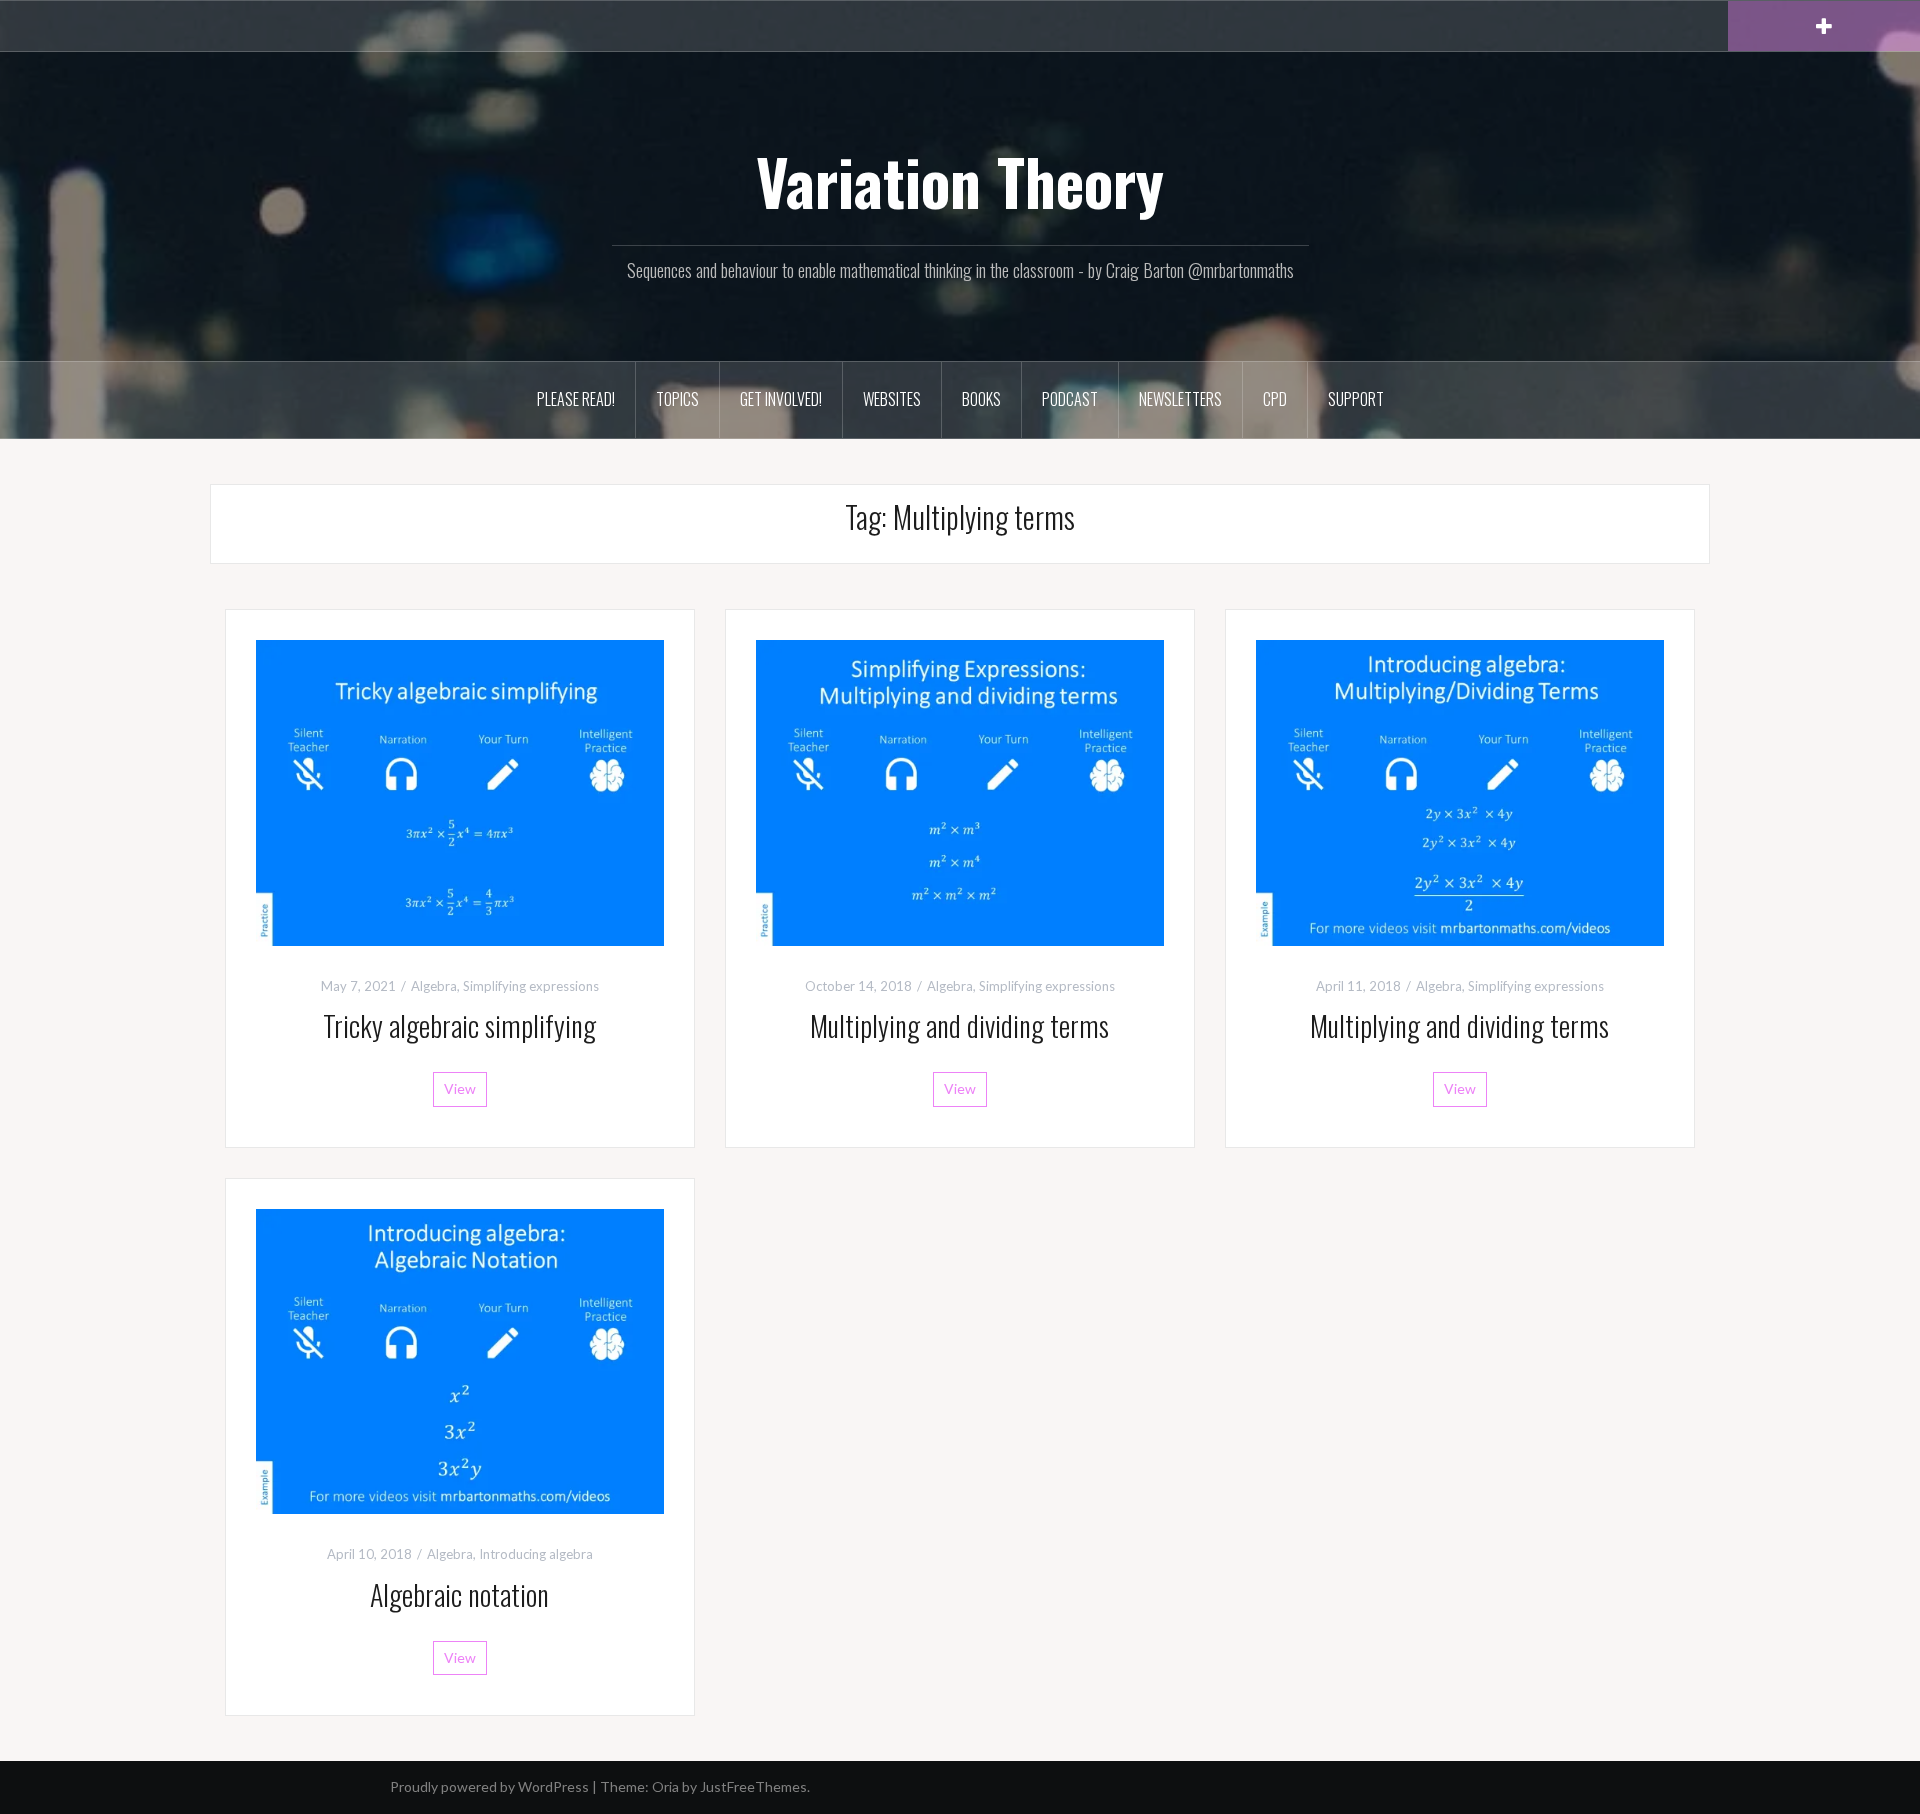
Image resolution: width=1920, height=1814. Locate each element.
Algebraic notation (459, 1594)
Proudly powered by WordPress (489, 1786)
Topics (677, 399)
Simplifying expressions (531, 986)
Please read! (576, 399)
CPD (1275, 399)
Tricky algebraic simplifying (459, 1025)
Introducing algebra (536, 1554)
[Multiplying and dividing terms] (960, 790)
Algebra (434, 986)
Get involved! (781, 399)
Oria (665, 1786)
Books (981, 399)
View (460, 1088)
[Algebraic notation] (460, 1359)
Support (1356, 399)
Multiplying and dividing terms (959, 1025)
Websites (892, 399)
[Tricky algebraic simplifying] (460, 790)
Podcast (1070, 399)
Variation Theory (960, 181)
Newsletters (1180, 399)
